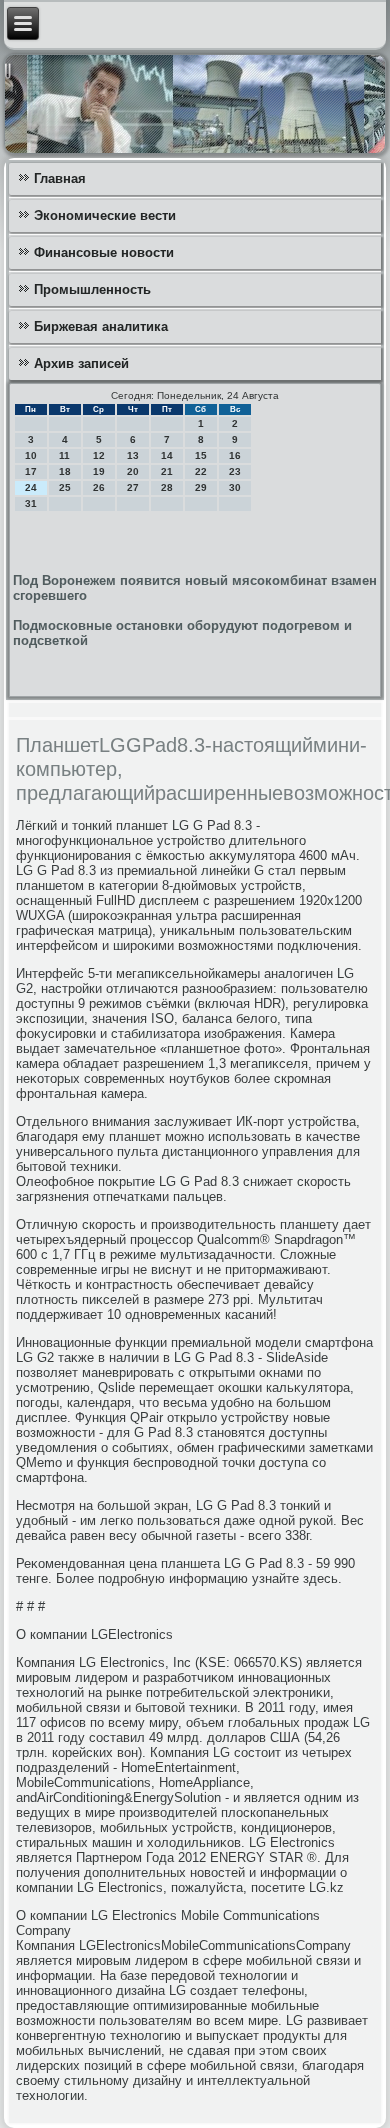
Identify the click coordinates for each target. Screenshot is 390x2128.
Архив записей (81, 363)
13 (133, 455)
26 (99, 487)
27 (133, 487)
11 (64, 455)
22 (201, 471)
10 (31, 455)
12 (99, 455)
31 (31, 503)
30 (235, 487)
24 (31, 487)
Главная (60, 178)
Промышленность (92, 289)
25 (65, 487)
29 (201, 487)
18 (65, 471)
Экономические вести (105, 215)
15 (201, 455)
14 (167, 455)
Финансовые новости (104, 252)
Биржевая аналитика (101, 326)
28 (167, 487)
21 (167, 471)
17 (31, 471)
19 (99, 471)
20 (133, 471)
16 (235, 455)
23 (235, 471)
